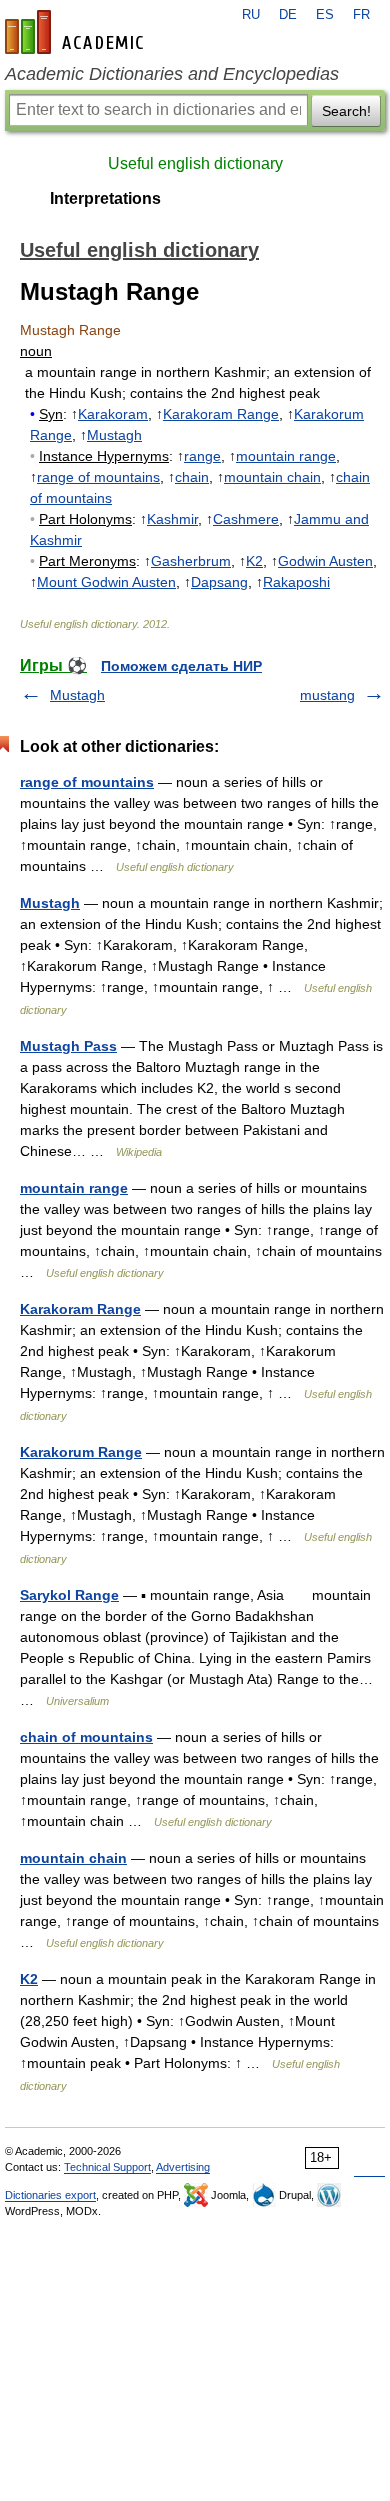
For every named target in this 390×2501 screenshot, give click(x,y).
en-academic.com (77, 32)
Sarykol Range (69, 1595)
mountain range (286, 456)
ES (325, 15)
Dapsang (219, 582)
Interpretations (105, 198)
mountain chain (272, 477)
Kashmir (172, 519)
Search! (346, 111)
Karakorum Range (81, 1452)
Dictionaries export (50, 2195)
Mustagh (114, 435)
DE (288, 15)
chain (192, 477)
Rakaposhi (296, 582)
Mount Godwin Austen (106, 582)
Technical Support (107, 2167)
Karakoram (113, 414)
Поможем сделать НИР (181, 666)
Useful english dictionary (195, 163)
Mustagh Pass (68, 1046)
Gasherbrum (191, 561)
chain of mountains (86, 1737)
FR (361, 15)
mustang (327, 695)
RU (251, 15)
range (202, 456)
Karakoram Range (221, 414)
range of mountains (98, 477)
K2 (254, 561)
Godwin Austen (325, 561)
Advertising (183, 2167)
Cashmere (246, 519)
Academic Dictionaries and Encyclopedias (172, 74)
